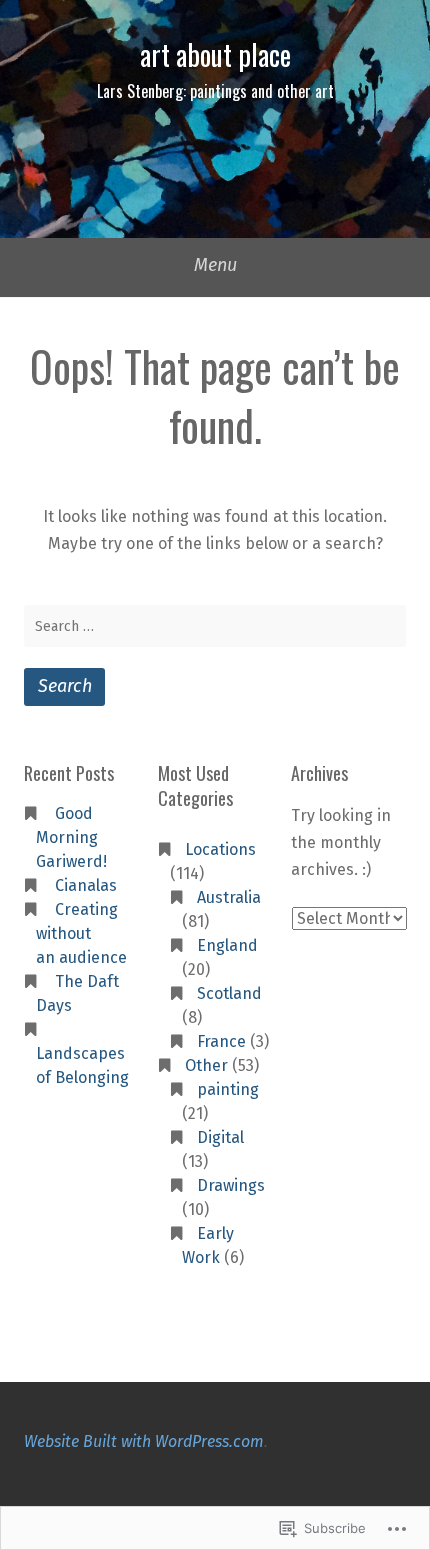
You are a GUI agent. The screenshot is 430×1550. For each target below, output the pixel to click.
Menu (215, 265)
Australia (229, 897)
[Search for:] (215, 626)
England (227, 945)
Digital (220, 1137)
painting (228, 1089)
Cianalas (86, 885)
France (221, 1041)
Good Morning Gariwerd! (71, 837)
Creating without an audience (81, 933)
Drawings (231, 1185)
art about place (215, 54)
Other (206, 1065)
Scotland (229, 993)
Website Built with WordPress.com (144, 1441)
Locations (220, 849)
